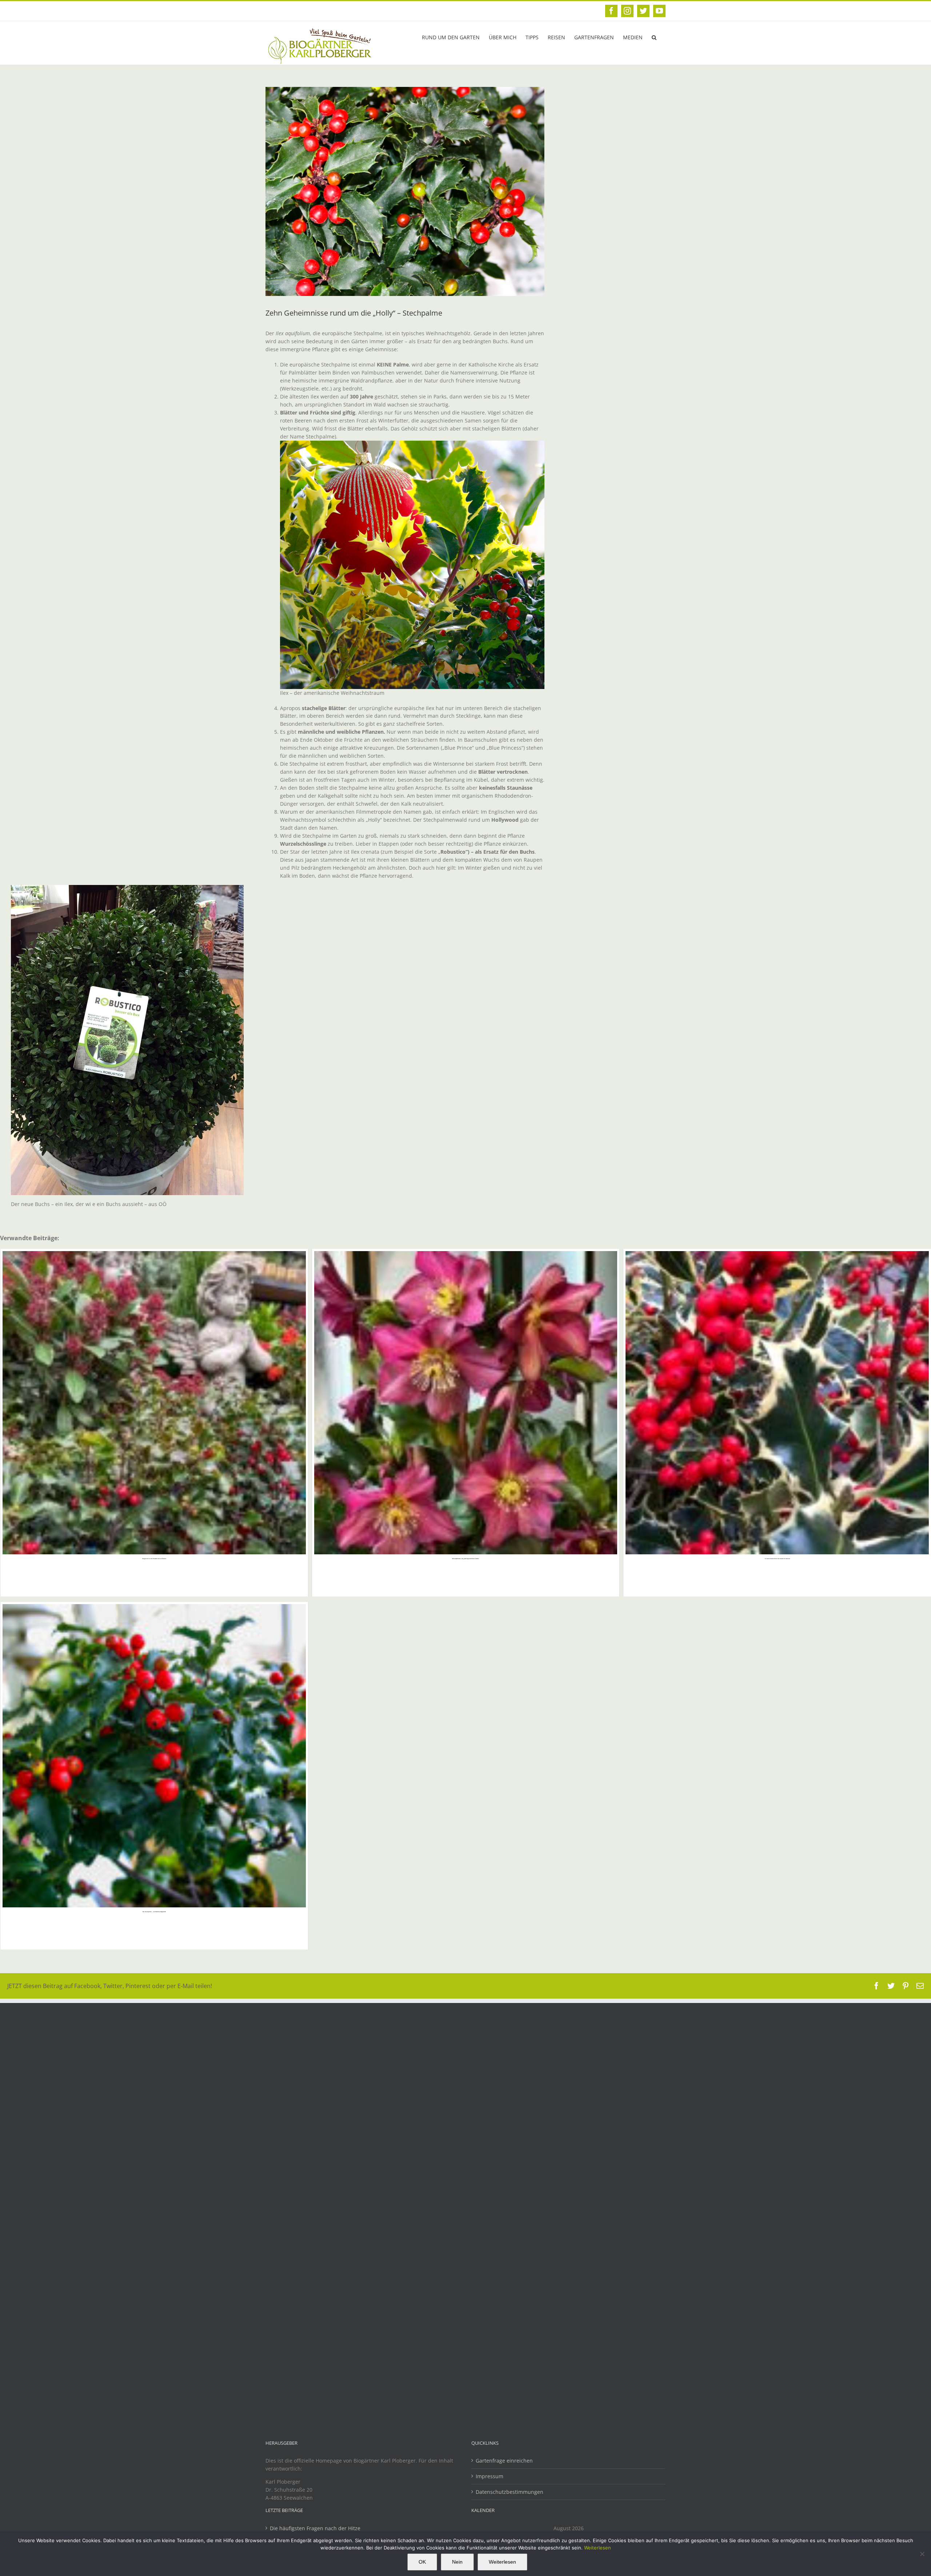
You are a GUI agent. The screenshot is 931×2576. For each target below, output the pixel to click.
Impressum (490, 2476)
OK (422, 2562)
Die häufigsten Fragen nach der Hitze (315, 2528)
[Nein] (922, 2554)
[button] (654, 37)
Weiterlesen (598, 2548)
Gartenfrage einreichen (504, 2461)
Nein (457, 2562)
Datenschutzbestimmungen (510, 2492)
